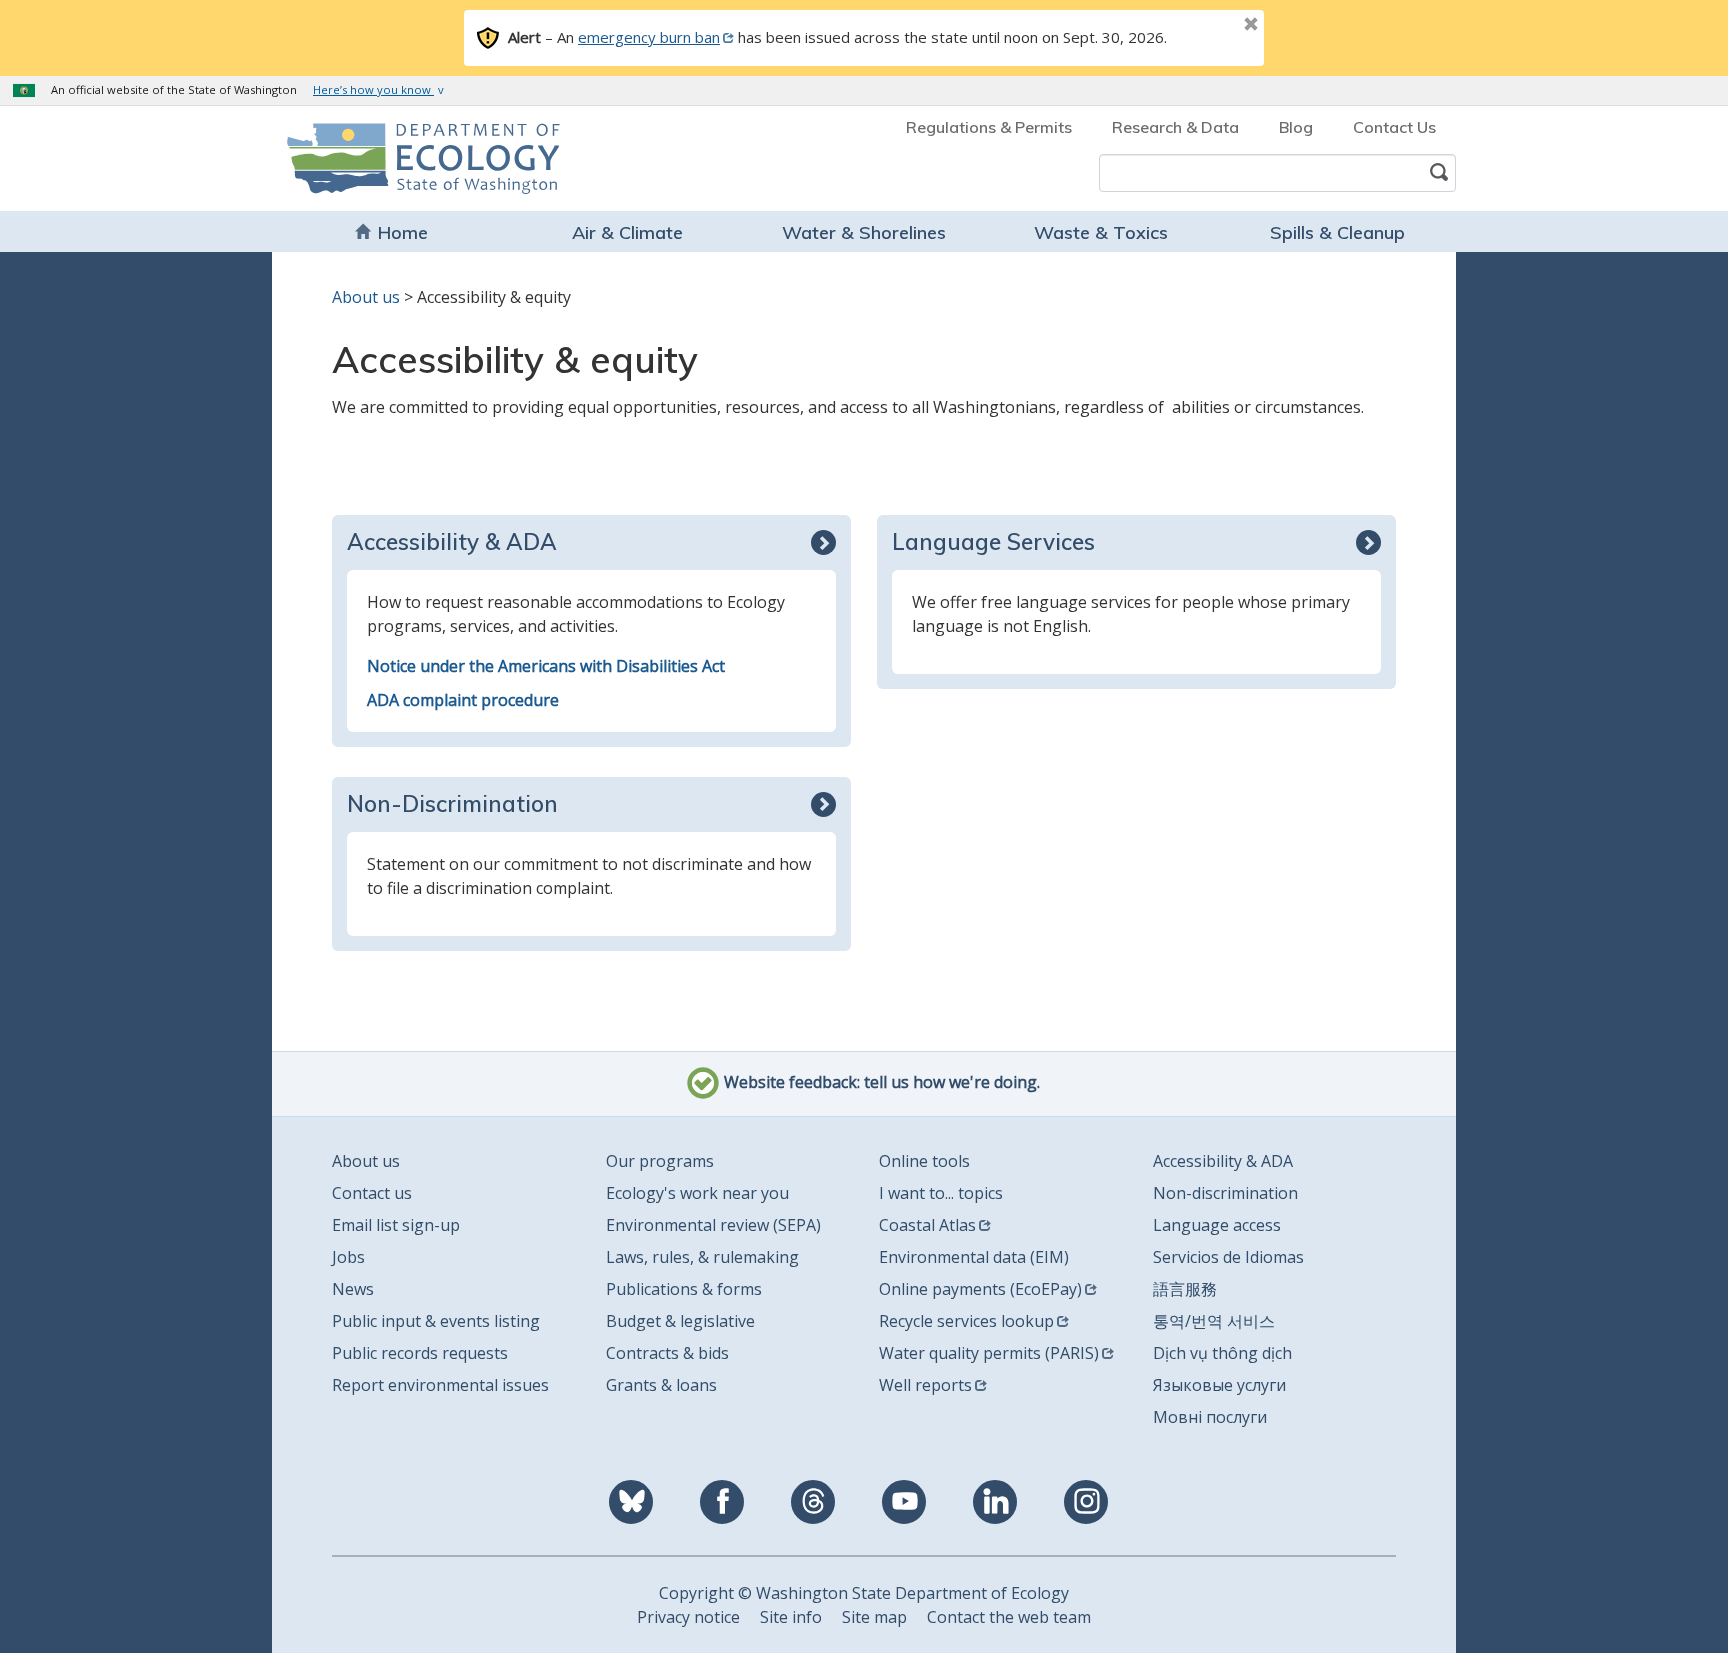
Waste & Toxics (1101, 232)
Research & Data (1175, 127)
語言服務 (1185, 1289)
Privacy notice (688, 1617)
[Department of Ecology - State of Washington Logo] (401, 158)
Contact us (372, 1193)
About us (366, 297)
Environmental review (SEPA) (713, 1225)
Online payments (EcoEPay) (980, 1289)
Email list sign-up (396, 1225)
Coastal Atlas (927, 1225)
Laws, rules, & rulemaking (702, 1257)
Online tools (924, 1161)
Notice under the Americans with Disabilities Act (546, 666)
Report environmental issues (440, 1385)
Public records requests (420, 1353)
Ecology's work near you (697, 1193)
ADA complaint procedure (463, 700)
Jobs (348, 1257)
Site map (874, 1617)
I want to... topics (941, 1193)
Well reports (925, 1385)
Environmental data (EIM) (974, 1257)
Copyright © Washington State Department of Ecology (864, 1593)
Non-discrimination (452, 803)
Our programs (660, 1161)
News (353, 1289)
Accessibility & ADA (452, 541)
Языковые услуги (1219, 1385)
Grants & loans (661, 1385)
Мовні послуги (1210, 1417)
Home (403, 232)
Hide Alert (1206, 26)
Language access (1217, 1225)
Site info (791, 1617)
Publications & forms (684, 1289)
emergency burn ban (649, 37)
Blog (1296, 127)
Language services (993, 541)
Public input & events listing (436, 1321)
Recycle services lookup (966, 1321)
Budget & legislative (680, 1321)
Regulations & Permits (989, 127)
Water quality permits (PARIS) (989, 1353)
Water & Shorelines (864, 232)
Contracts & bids (667, 1353)
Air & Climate (627, 232)
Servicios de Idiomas (1228, 1257)
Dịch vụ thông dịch (1222, 1353)
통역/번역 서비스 (1214, 1321)
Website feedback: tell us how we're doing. (880, 1082)
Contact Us (1394, 127)
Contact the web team (1009, 1617)
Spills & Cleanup (1337, 232)
